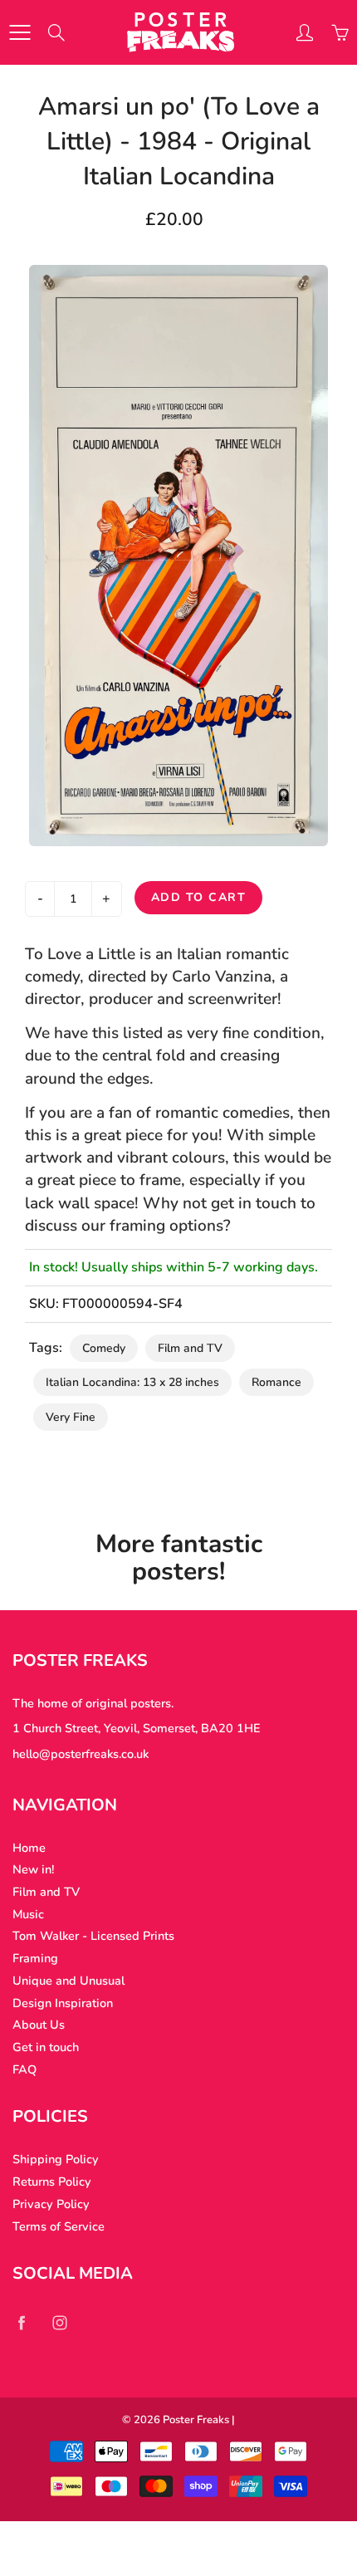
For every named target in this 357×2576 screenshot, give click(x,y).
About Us (39, 2025)
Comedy (104, 1348)
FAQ (24, 2069)
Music (28, 1914)
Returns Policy (52, 2182)
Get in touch (46, 2047)
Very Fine (71, 1417)
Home (29, 1848)
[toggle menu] (20, 32)
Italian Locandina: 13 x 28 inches (132, 1382)
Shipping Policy (56, 2159)
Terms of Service (59, 2226)
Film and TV (190, 1348)
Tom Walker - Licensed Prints (93, 1936)
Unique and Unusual (68, 1981)
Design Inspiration (63, 2003)
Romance (276, 1382)
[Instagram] (59, 2322)
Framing (35, 1958)
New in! (33, 1869)
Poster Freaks (196, 2420)
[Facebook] (21, 2322)
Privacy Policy (51, 2204)
